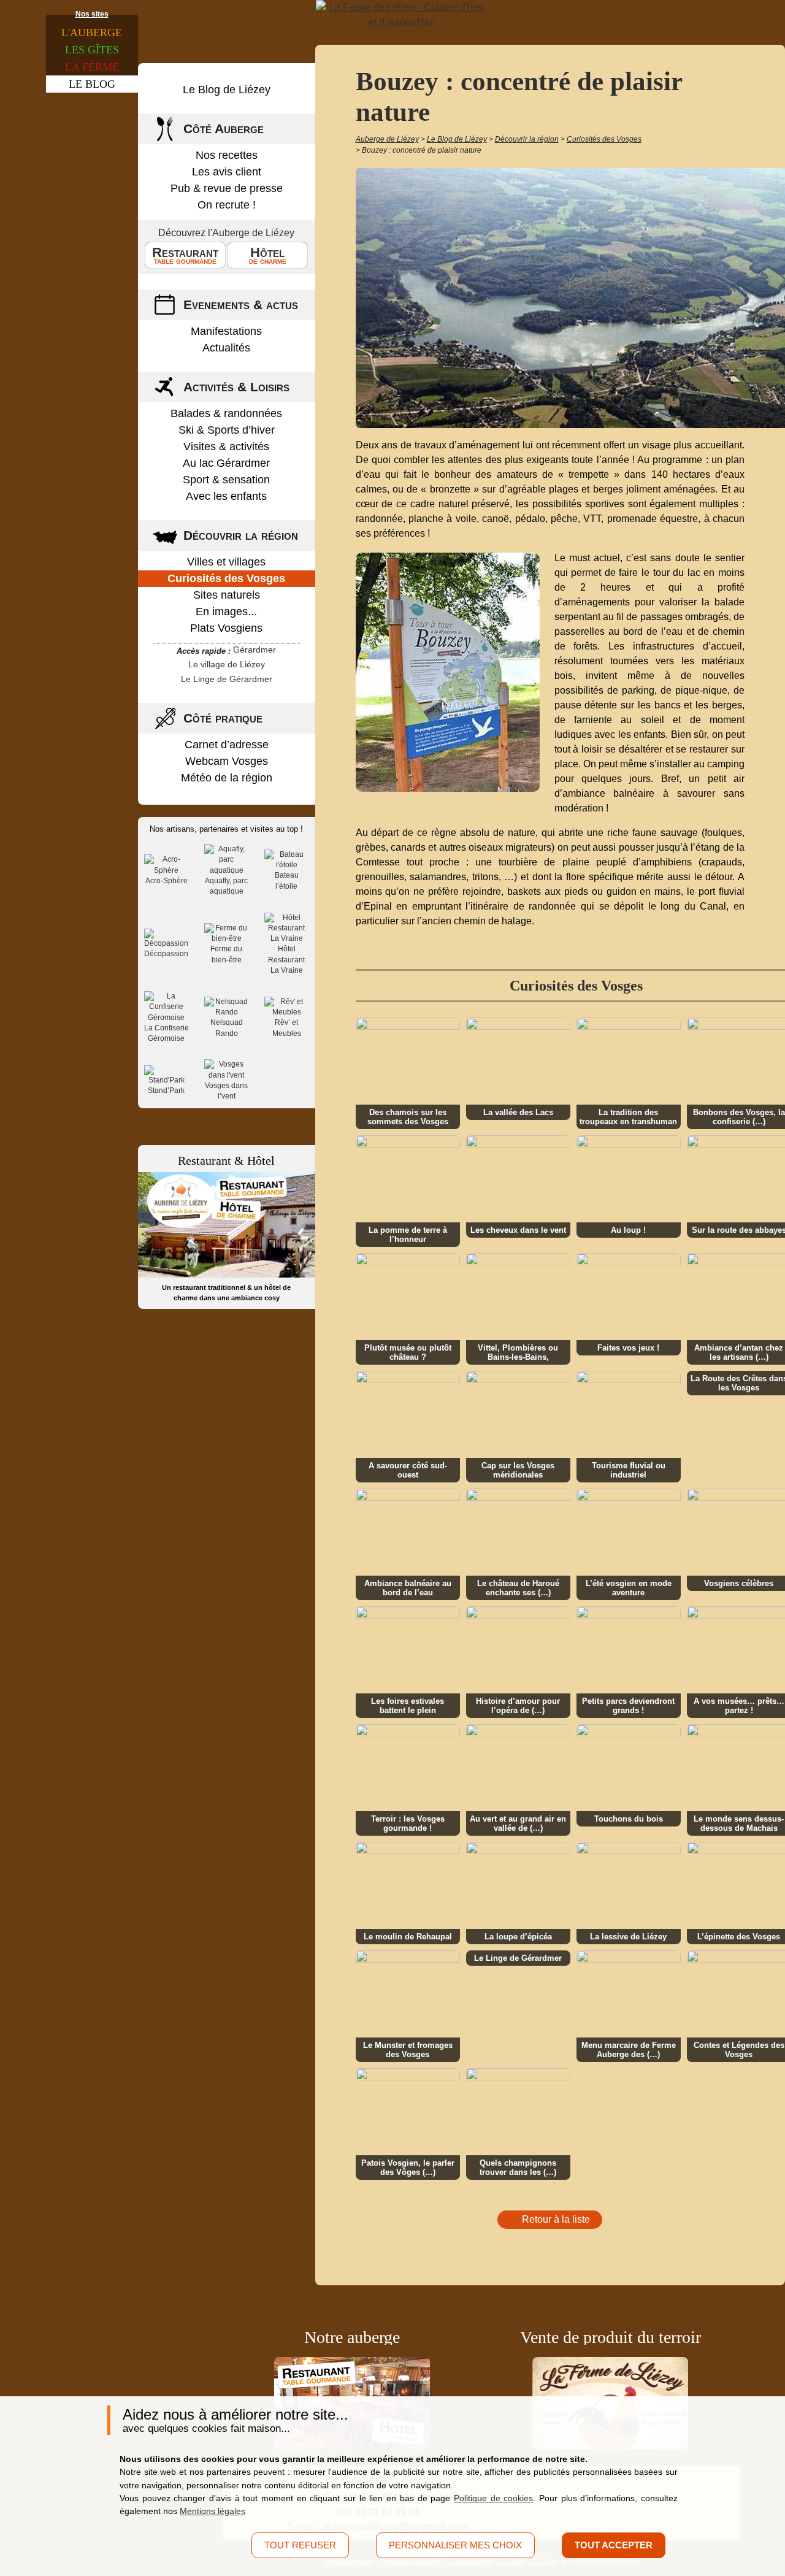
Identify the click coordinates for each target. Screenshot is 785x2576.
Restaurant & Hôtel (226, 1160)
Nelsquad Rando (227, 1028)
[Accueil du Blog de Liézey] (402, 15)
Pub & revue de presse (227, 188)
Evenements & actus (241, 305)
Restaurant (185, 255)
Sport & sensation (226, 480)
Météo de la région (227, 778)
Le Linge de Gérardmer (227, 679)
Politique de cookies (493, 2498)
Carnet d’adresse (227, 745)
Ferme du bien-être (226, 954)
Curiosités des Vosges (226, 578)
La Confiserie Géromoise (167, 1033)
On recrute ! (227, 205)
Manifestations (226, 331)
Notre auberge (352, 2337)
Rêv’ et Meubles (287, 1028)
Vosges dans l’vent (226, 1091)
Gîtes (92, 50)
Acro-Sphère (167, 881)
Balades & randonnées (226, 413)
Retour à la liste (556, 2219)
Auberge (92, 33)
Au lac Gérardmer (226, 463)
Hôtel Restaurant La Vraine (286, 960)
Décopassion (166, 954)
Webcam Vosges (227, 761)
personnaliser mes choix (455, 2545)
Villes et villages (226, 562)
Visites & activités (226, 447)
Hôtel (268, 255)
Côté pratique (223, 718)
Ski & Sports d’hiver (227, 430)
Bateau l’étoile (287, 880)
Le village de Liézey (227, 664)
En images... (226, 611)
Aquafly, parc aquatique (226, 886)
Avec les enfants (226, 496)
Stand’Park (166, 1091)
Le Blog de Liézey (227, 90)
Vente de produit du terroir (611, 2337)
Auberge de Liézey (253, 233)
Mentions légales (213, 2511)
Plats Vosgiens (226, 628)
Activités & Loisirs (236, 387)
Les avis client (227, 172)
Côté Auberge (224, 128)
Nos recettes (227, 155)
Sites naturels (227, 595)
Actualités (226, 348)
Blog (92, 84)
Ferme (92, 67)
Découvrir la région (241, 535)
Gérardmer (255, 650)
